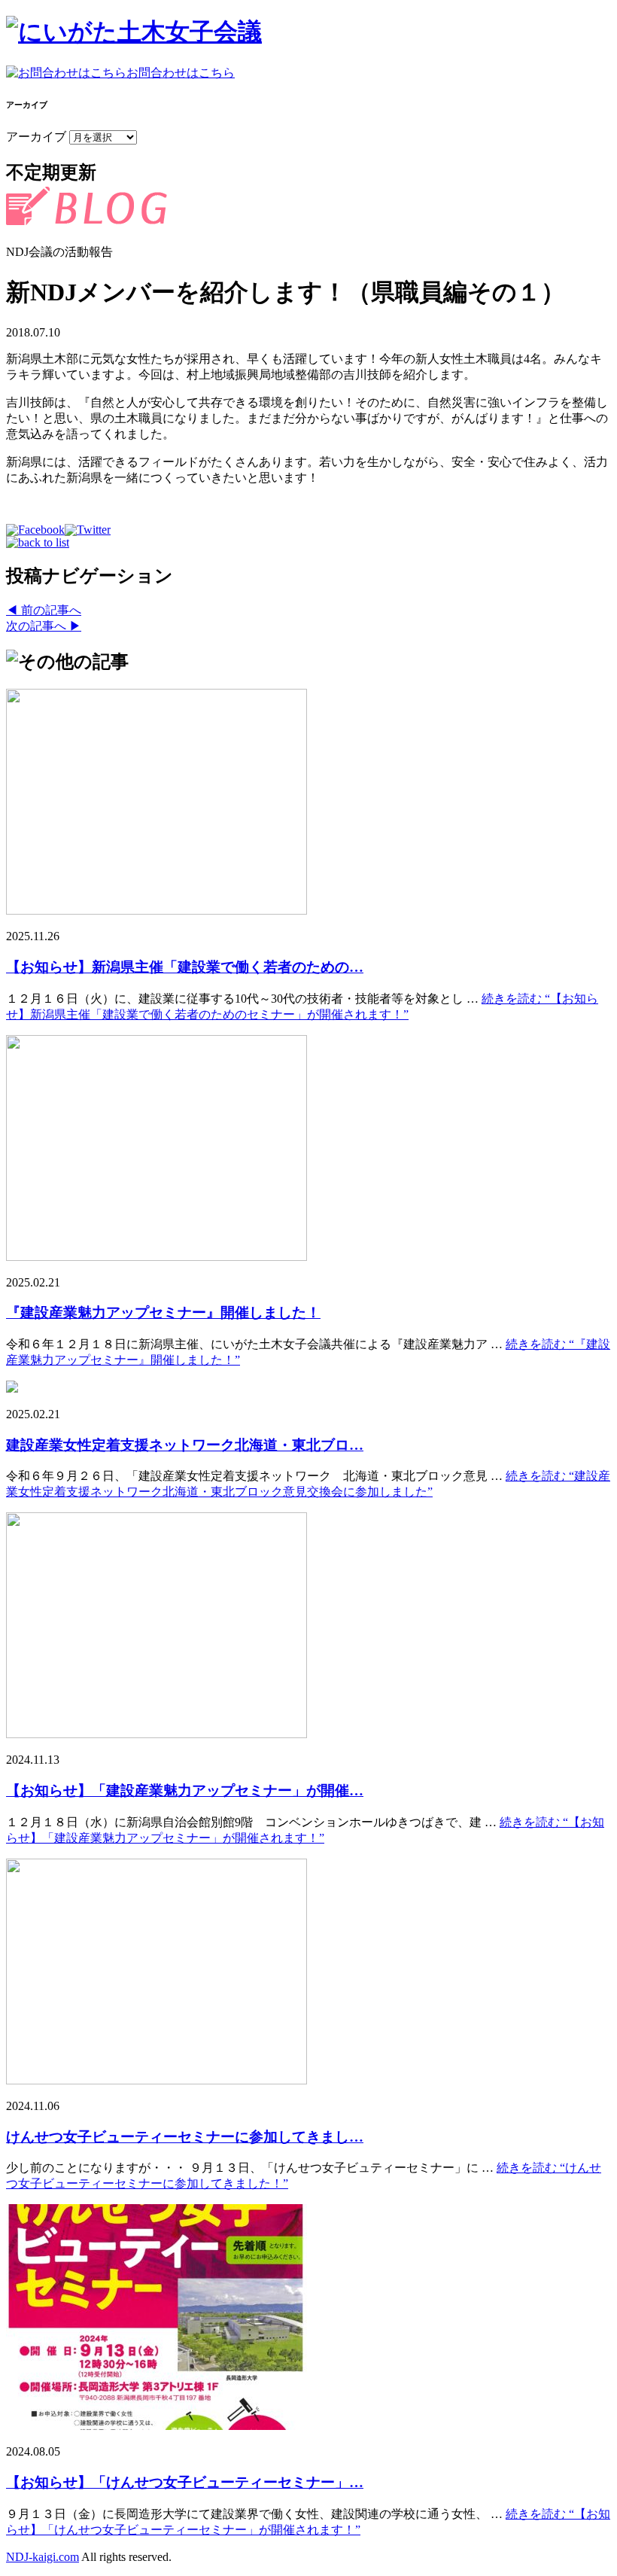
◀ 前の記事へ (44, 610)
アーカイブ (36, 137)
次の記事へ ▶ (44, 626)
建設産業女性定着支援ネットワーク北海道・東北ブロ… (185, 1445)
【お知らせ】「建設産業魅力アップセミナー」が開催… (185, 1790)
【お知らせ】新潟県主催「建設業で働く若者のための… (185, 967)
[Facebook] (35, 530)
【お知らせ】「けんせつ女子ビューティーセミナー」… (185, 2482)
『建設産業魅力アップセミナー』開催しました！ (163, 1312)
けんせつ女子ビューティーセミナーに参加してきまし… (185, 2137)
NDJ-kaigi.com (43, 2557)
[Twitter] (88, 530)
